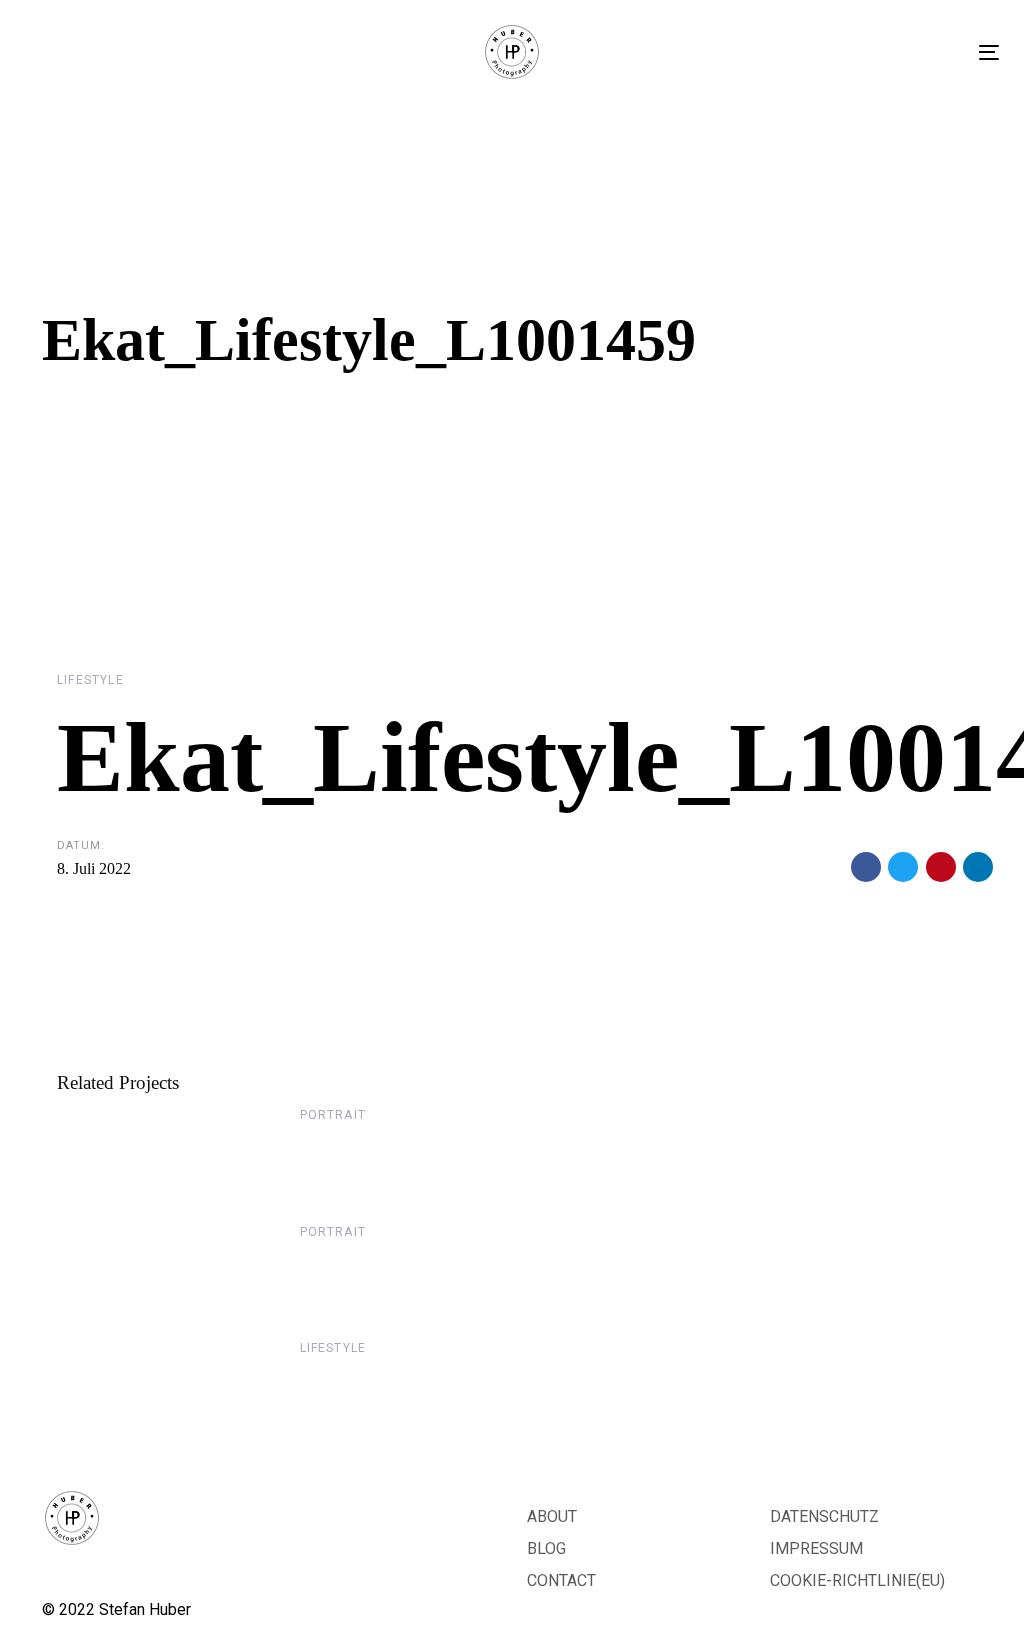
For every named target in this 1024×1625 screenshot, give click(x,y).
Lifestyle (90, 680)
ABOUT (552, 1516)
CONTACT (561, 1580)
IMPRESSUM (816, 1548)
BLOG (546, 1548)
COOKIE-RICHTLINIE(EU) (857, 1580)
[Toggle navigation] (989, 52)
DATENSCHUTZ (824, 1516)
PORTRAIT (333, 1115)
